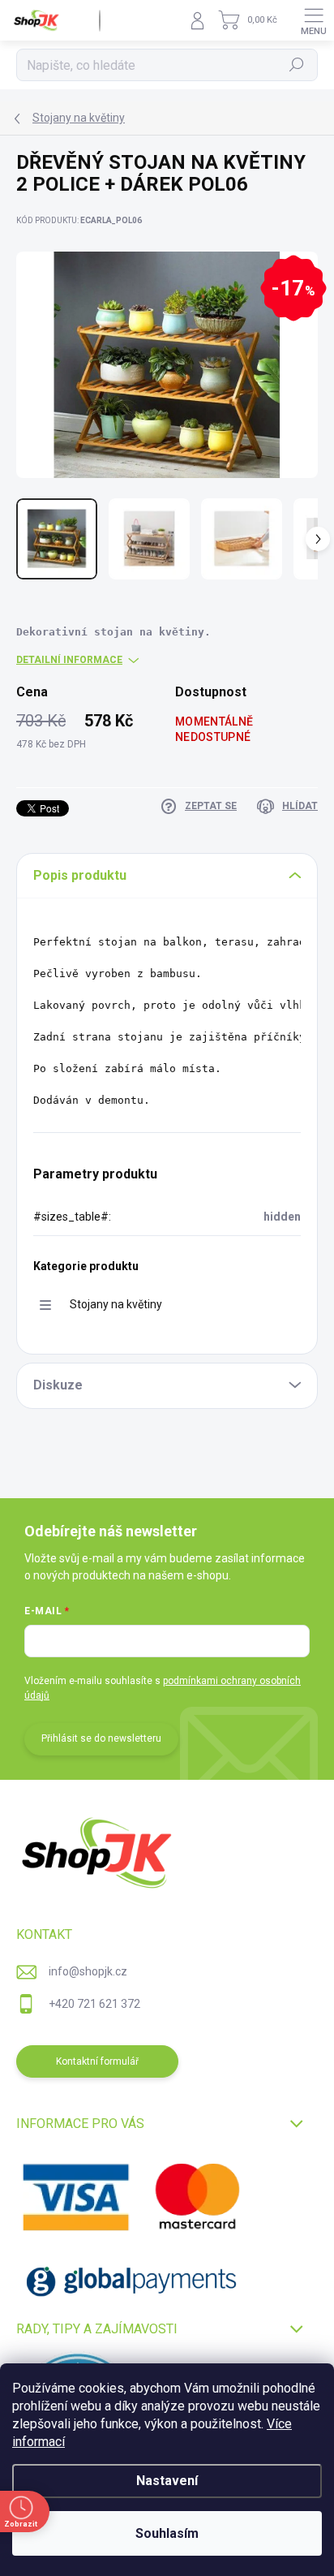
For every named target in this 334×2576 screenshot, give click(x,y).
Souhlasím (167, 2533)
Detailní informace (69, 660)
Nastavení (167, 2481)
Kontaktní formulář (97, 2061)
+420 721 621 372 (94, 2004)
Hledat (297, 65)
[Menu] (314, 20)
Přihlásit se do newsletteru (101, 1738)
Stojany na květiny (116, 1304)
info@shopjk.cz (88, 1971)
